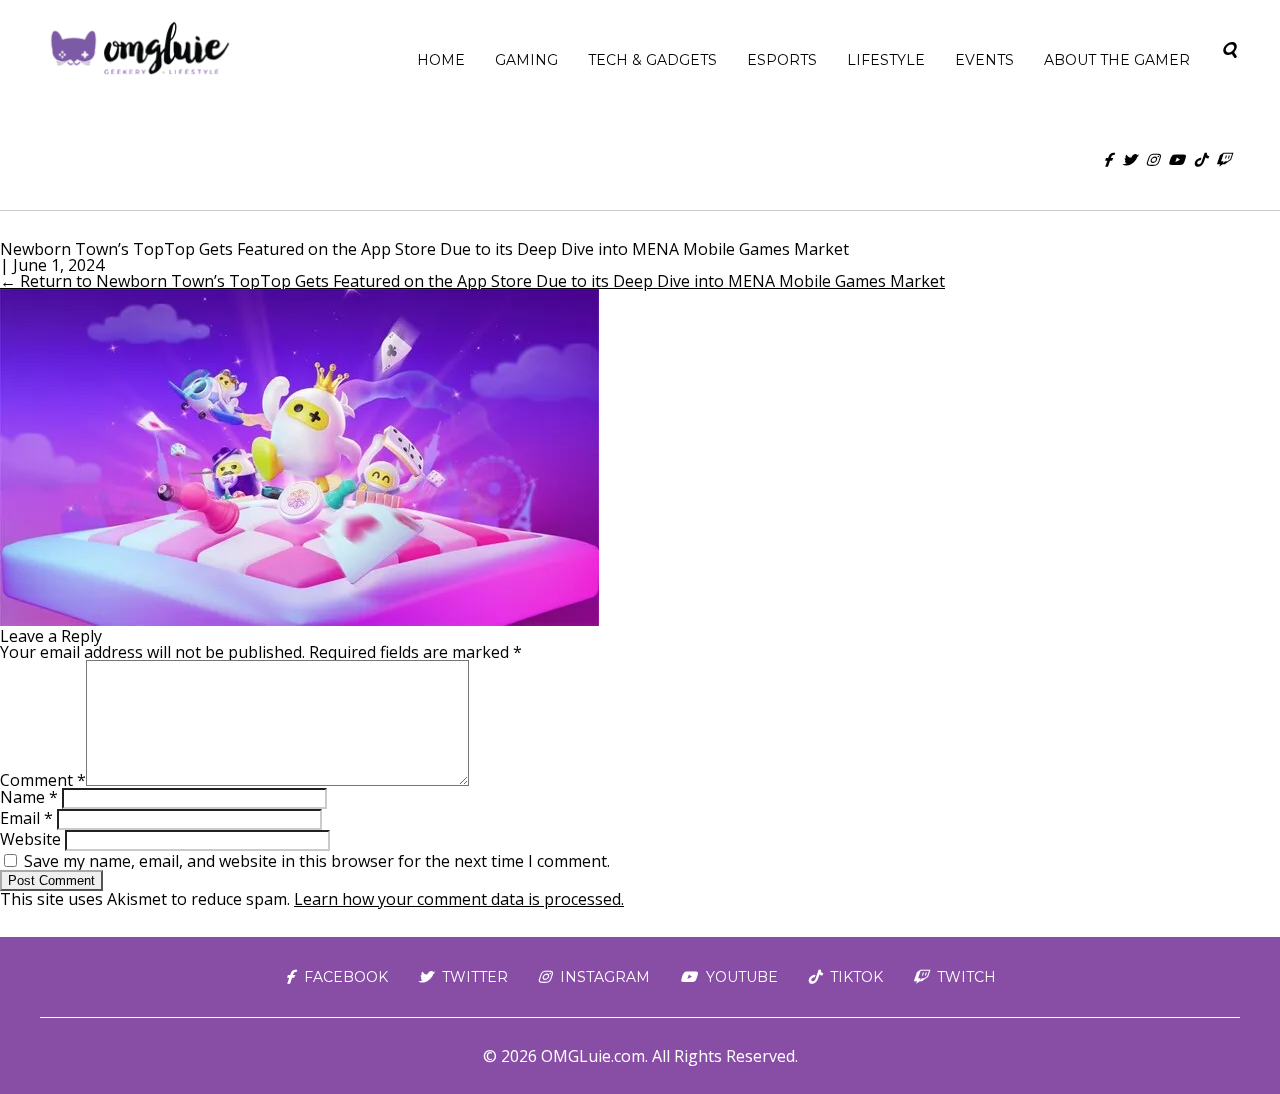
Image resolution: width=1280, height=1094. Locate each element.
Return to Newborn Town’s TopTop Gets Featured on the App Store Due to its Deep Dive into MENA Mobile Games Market (472, 281)
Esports (782, 60)
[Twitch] (1223, 160)
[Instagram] (1152, 160)
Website (30, 839)
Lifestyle (886, 60)
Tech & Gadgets (652, 60)
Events (984, 60)
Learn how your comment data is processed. (459, 899)
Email (26, 818)
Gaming (526, 60)
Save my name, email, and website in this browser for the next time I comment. (317, 861)
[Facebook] (1107, 160)
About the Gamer (1117, 60)
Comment (43, 780)
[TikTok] (1200, 160)
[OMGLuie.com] (138, 50)
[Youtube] (1176, 160)
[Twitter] (1129, 160)
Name (29, 797)
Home (441, 60)
